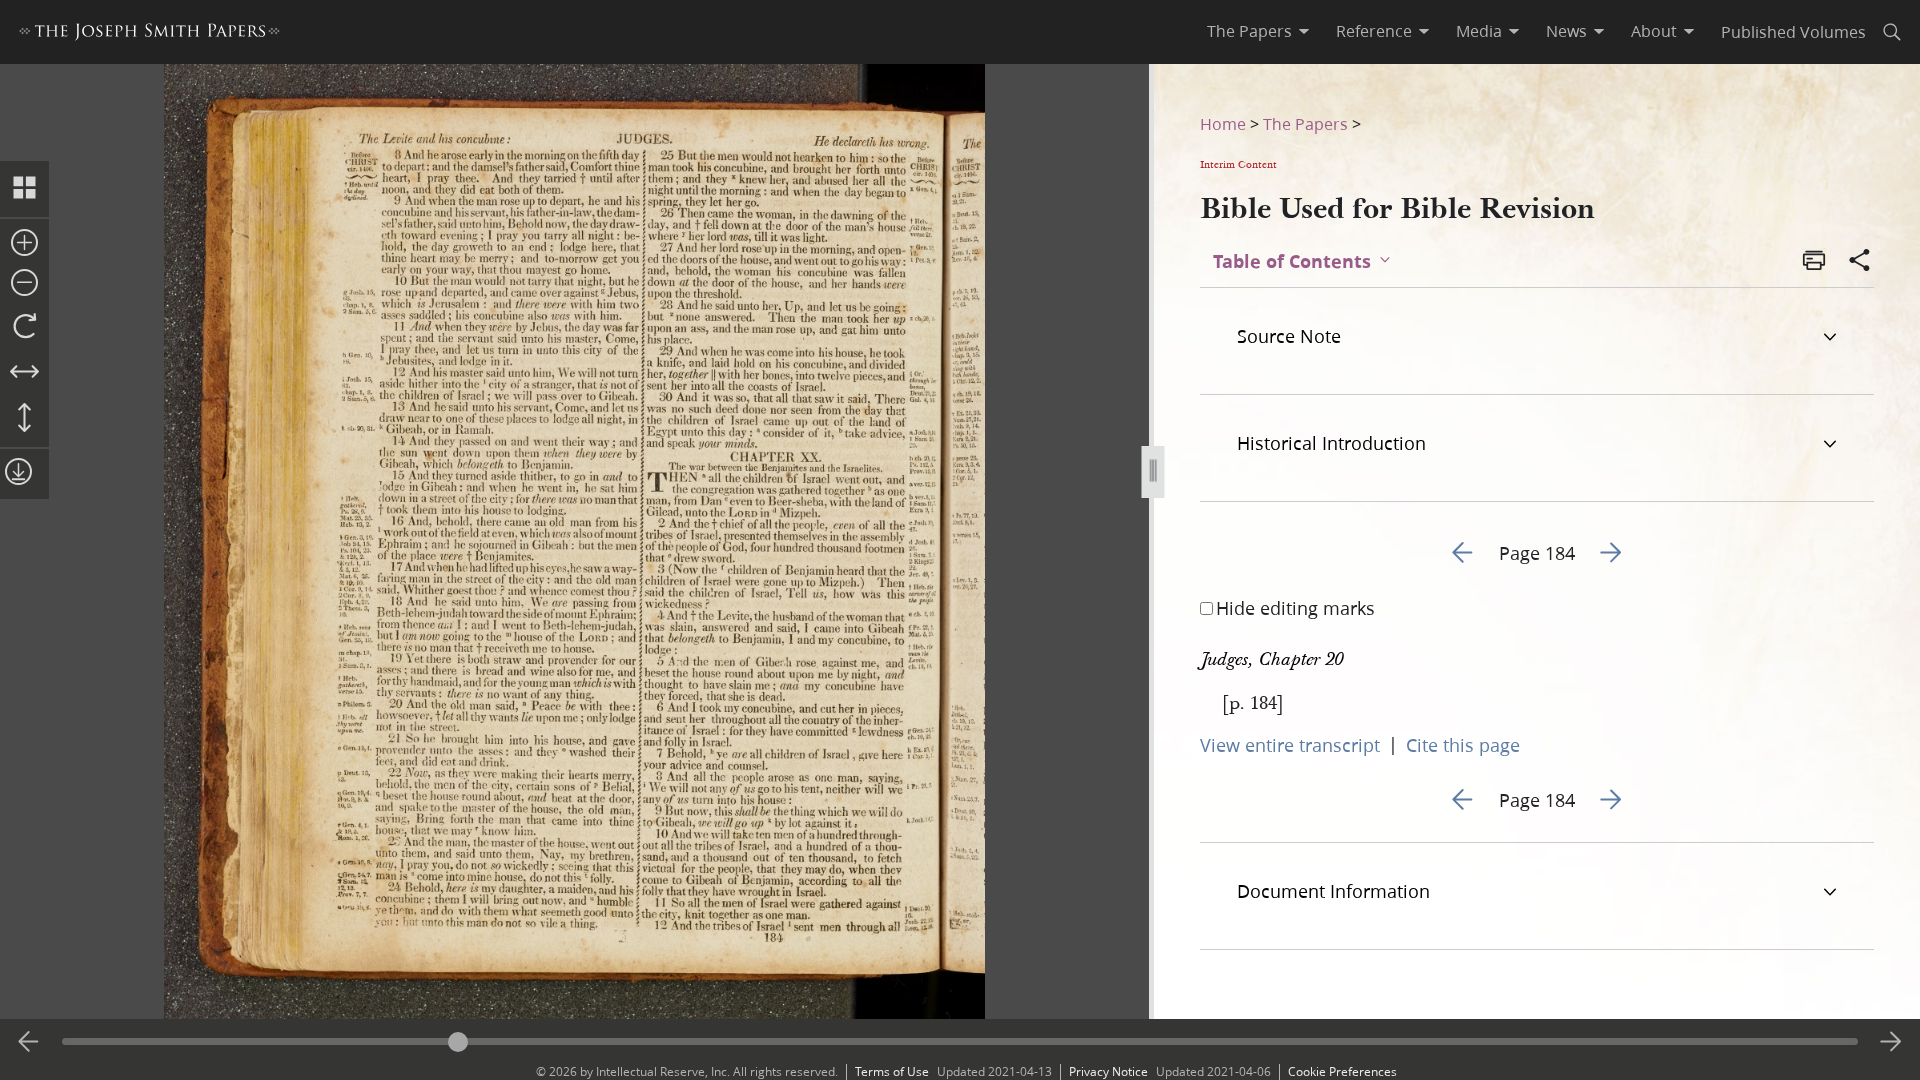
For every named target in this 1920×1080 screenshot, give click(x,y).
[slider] (959, 1041)
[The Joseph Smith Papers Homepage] (149, 34)
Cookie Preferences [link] (1342, 1071)
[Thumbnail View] (24, 189)
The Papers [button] (1249, 31)
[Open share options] (1860, 262)
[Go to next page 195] (1891, 1042)
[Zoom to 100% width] (24, 373)
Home (1223, 123)
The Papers (1305, 123)
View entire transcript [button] (1290, 745)
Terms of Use (892, 1071)
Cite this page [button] (1463, 745)
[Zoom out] (24, 284)
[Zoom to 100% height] (24, 419)
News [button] (1566, 31)
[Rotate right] (24, 327)
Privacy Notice (1108, 1071)
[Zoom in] (24, 244)
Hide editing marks (1295, 608)
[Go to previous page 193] (29, 1042)
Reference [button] (1374, 31)
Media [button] (1479, 31)
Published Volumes (1793, 31)
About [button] (1654, 31)
